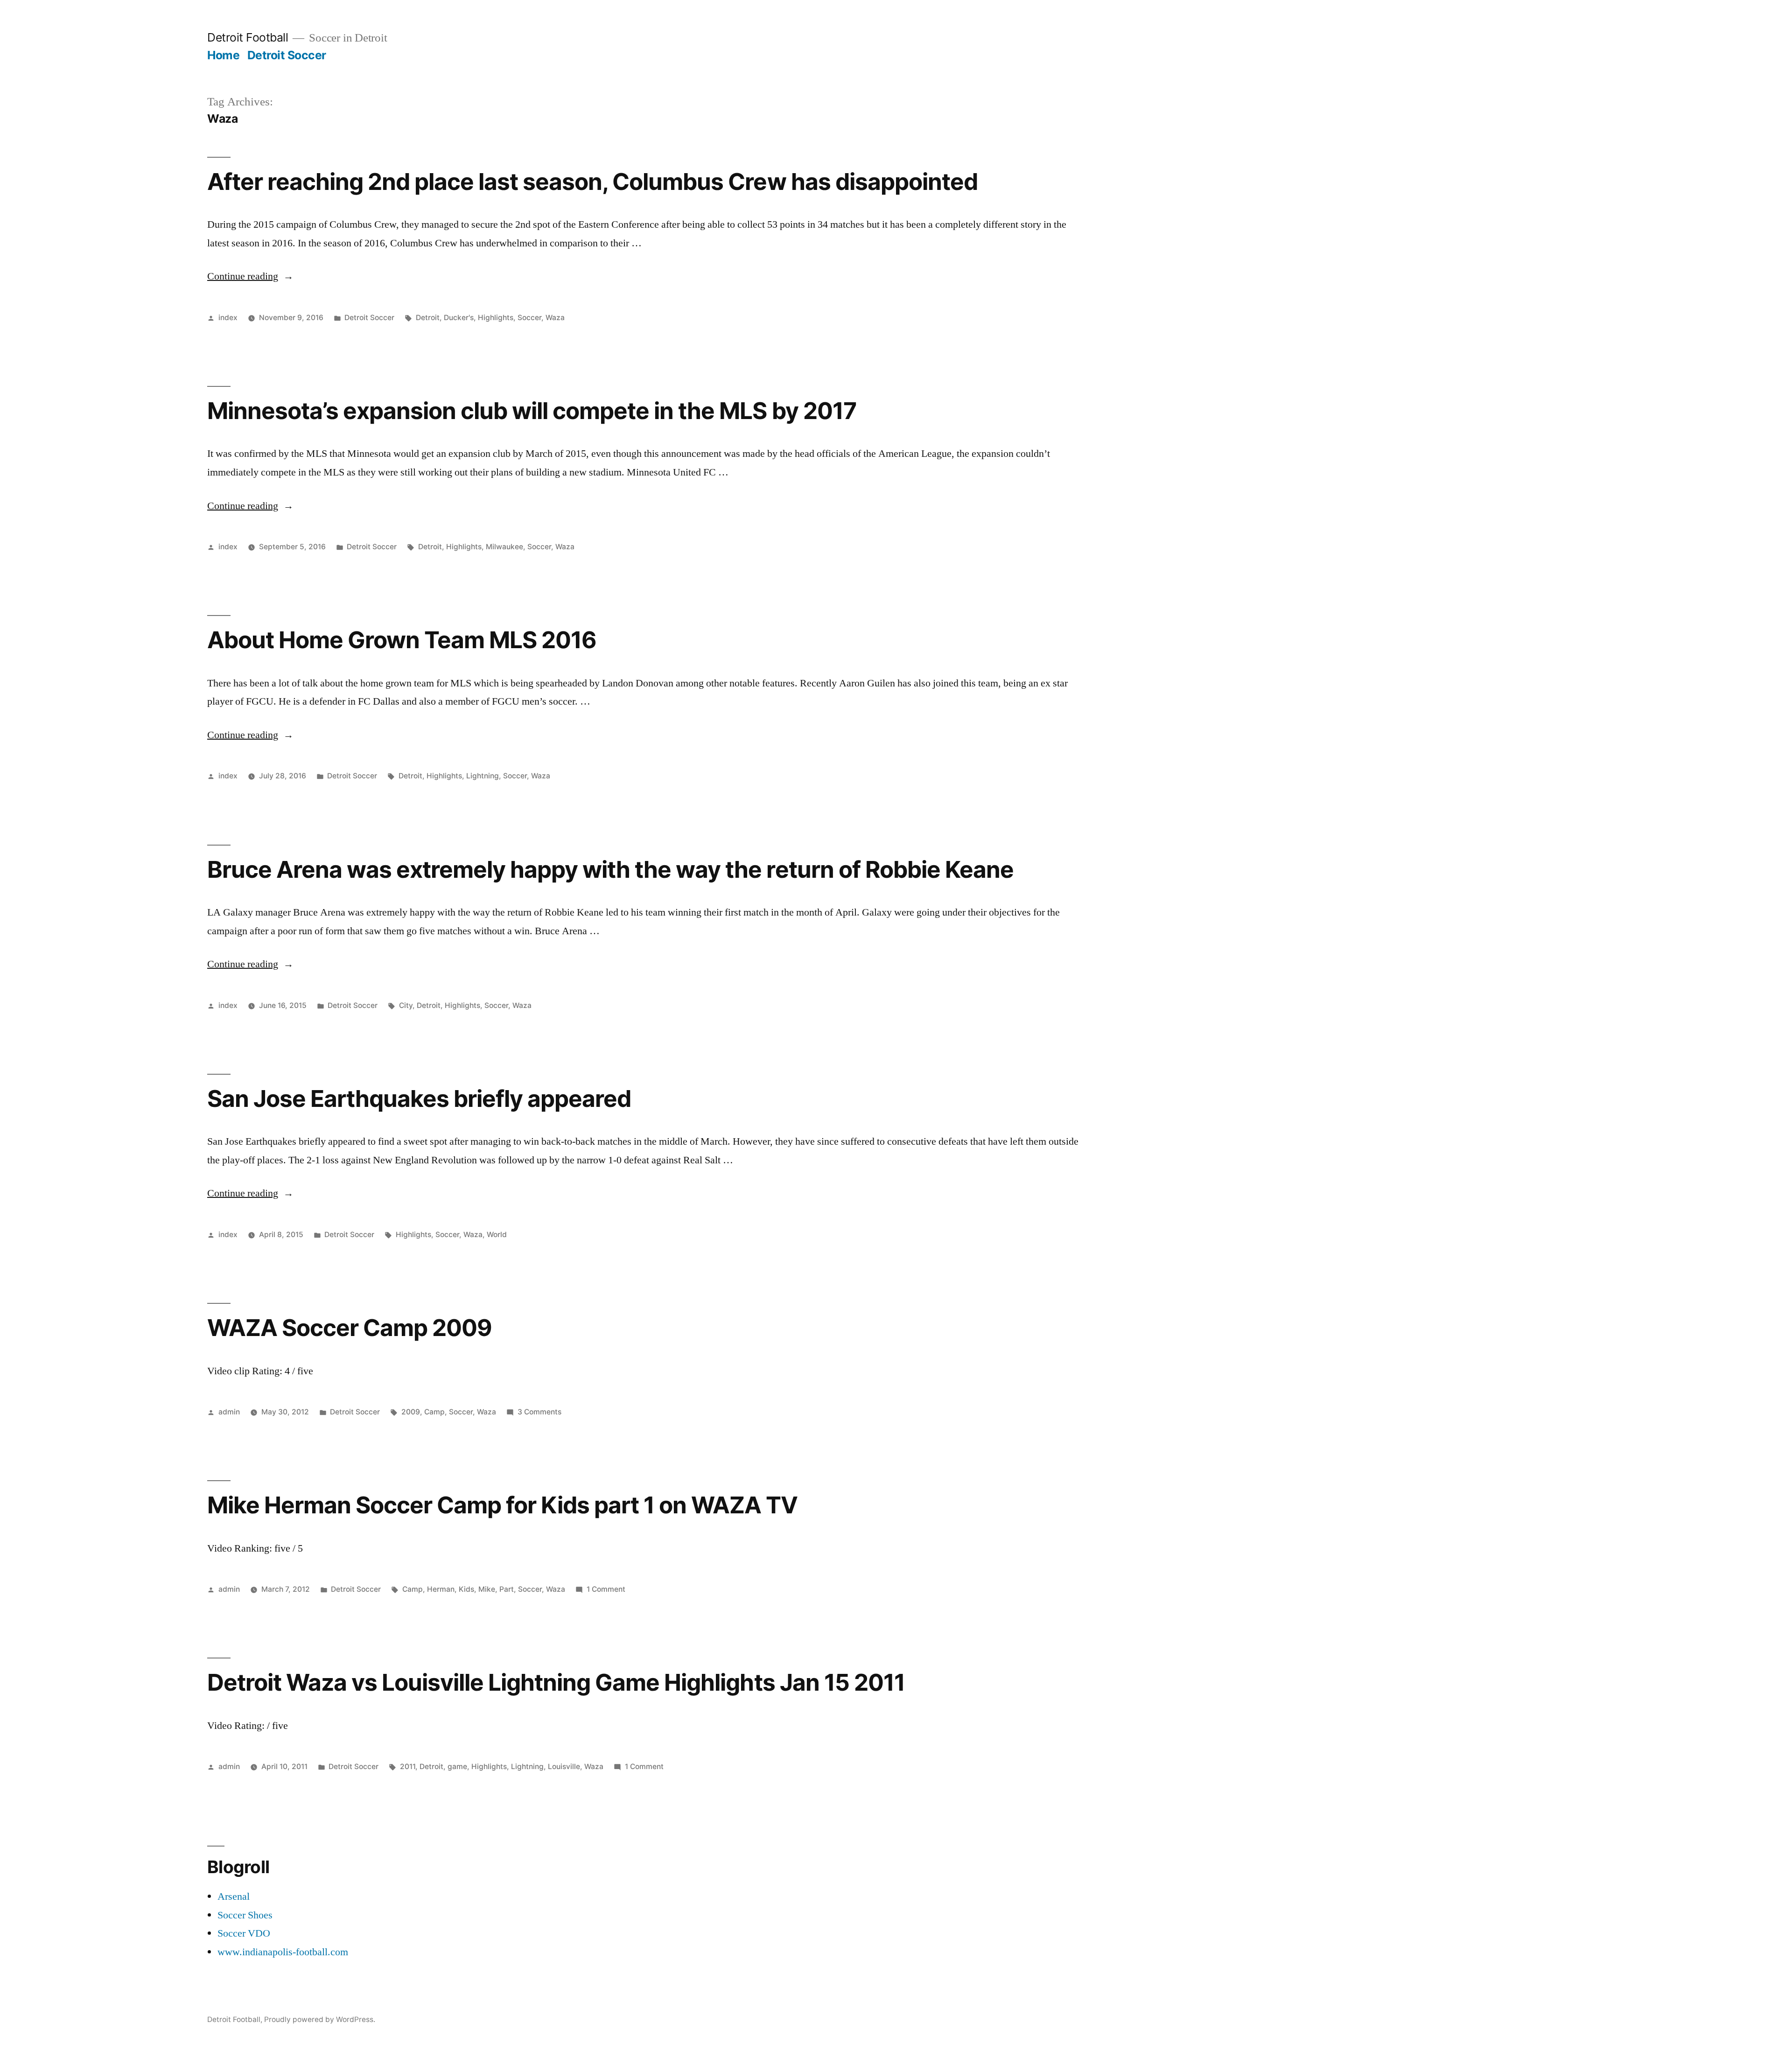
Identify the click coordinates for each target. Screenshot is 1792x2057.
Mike (487, 1589)
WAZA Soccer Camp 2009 (350, 1328)
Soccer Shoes (245, 1915)
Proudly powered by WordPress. (320, 2019)
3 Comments (539, 1412)
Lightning (483, 776)
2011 (408, 1767)
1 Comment (606, 1589)
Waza (555, 318)
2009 (411, 1412)
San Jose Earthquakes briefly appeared (419, 1098)
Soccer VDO (244, 1933)
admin (229, 1412)
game (457, 1767)
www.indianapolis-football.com (283, 1952)
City (406, 1005)
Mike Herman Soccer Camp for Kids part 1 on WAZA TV (503, 1505)
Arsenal (234, 1896)
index (228, 318)
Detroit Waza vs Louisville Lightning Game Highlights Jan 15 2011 (556, 1682)
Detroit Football (248, 37)
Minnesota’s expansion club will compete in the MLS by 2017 (532, 411)
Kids (466, 1589)
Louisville (564, 1767)
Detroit (428, 318)
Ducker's (459, 318)
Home (223, 55)
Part (507, 1589)
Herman (441, 1589)
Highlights (496, 318)
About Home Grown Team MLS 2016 (402, 640)
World (497, 1235)
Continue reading (250, 276)
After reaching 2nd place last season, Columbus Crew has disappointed (592, 182)
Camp (434, 1412)
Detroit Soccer (287, 55)
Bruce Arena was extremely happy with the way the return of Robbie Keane (610, 869)
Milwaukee (504, 547)
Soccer (529, 318)
